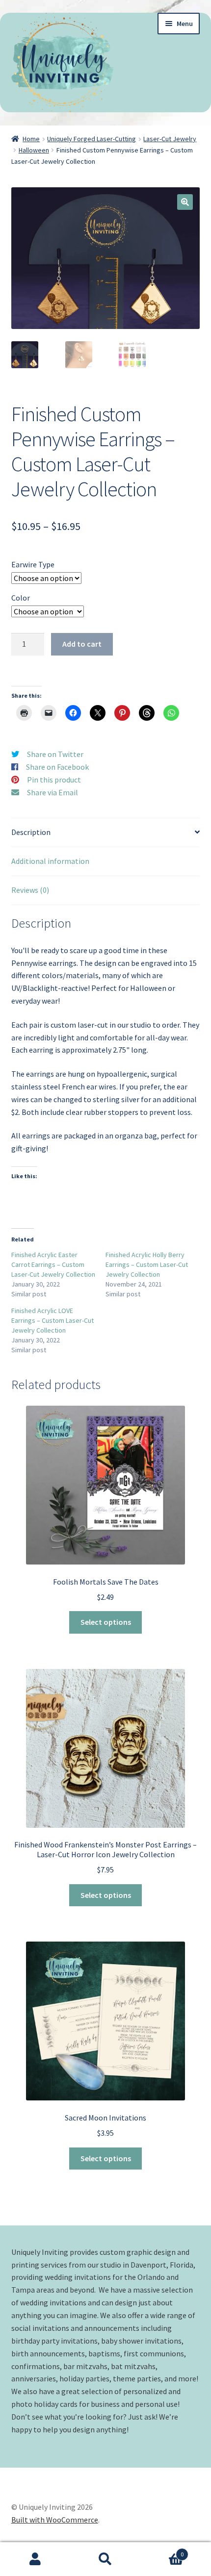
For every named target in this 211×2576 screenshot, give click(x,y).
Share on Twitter (55, 754)
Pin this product (54, 780)
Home (31, 139)
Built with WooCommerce (55, 2520)
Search (105, 2559)
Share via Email (53, 792)
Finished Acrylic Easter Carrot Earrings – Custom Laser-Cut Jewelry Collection (53, 1264)
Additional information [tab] (50, 861)
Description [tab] (31, 832)
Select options (106, 1622)
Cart (162, 2551)
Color (21, 598)
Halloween (34, 150)
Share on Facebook (57, 767)
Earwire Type (33, 564)
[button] (185, 202)
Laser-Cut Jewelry (170, 139)
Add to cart (82, 644)
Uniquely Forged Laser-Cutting (92, 139)
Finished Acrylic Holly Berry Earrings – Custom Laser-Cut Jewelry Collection (147, 1264)
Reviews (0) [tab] (30, 890)
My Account (35, 2559)
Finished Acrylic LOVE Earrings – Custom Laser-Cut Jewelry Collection (53, 1320)
